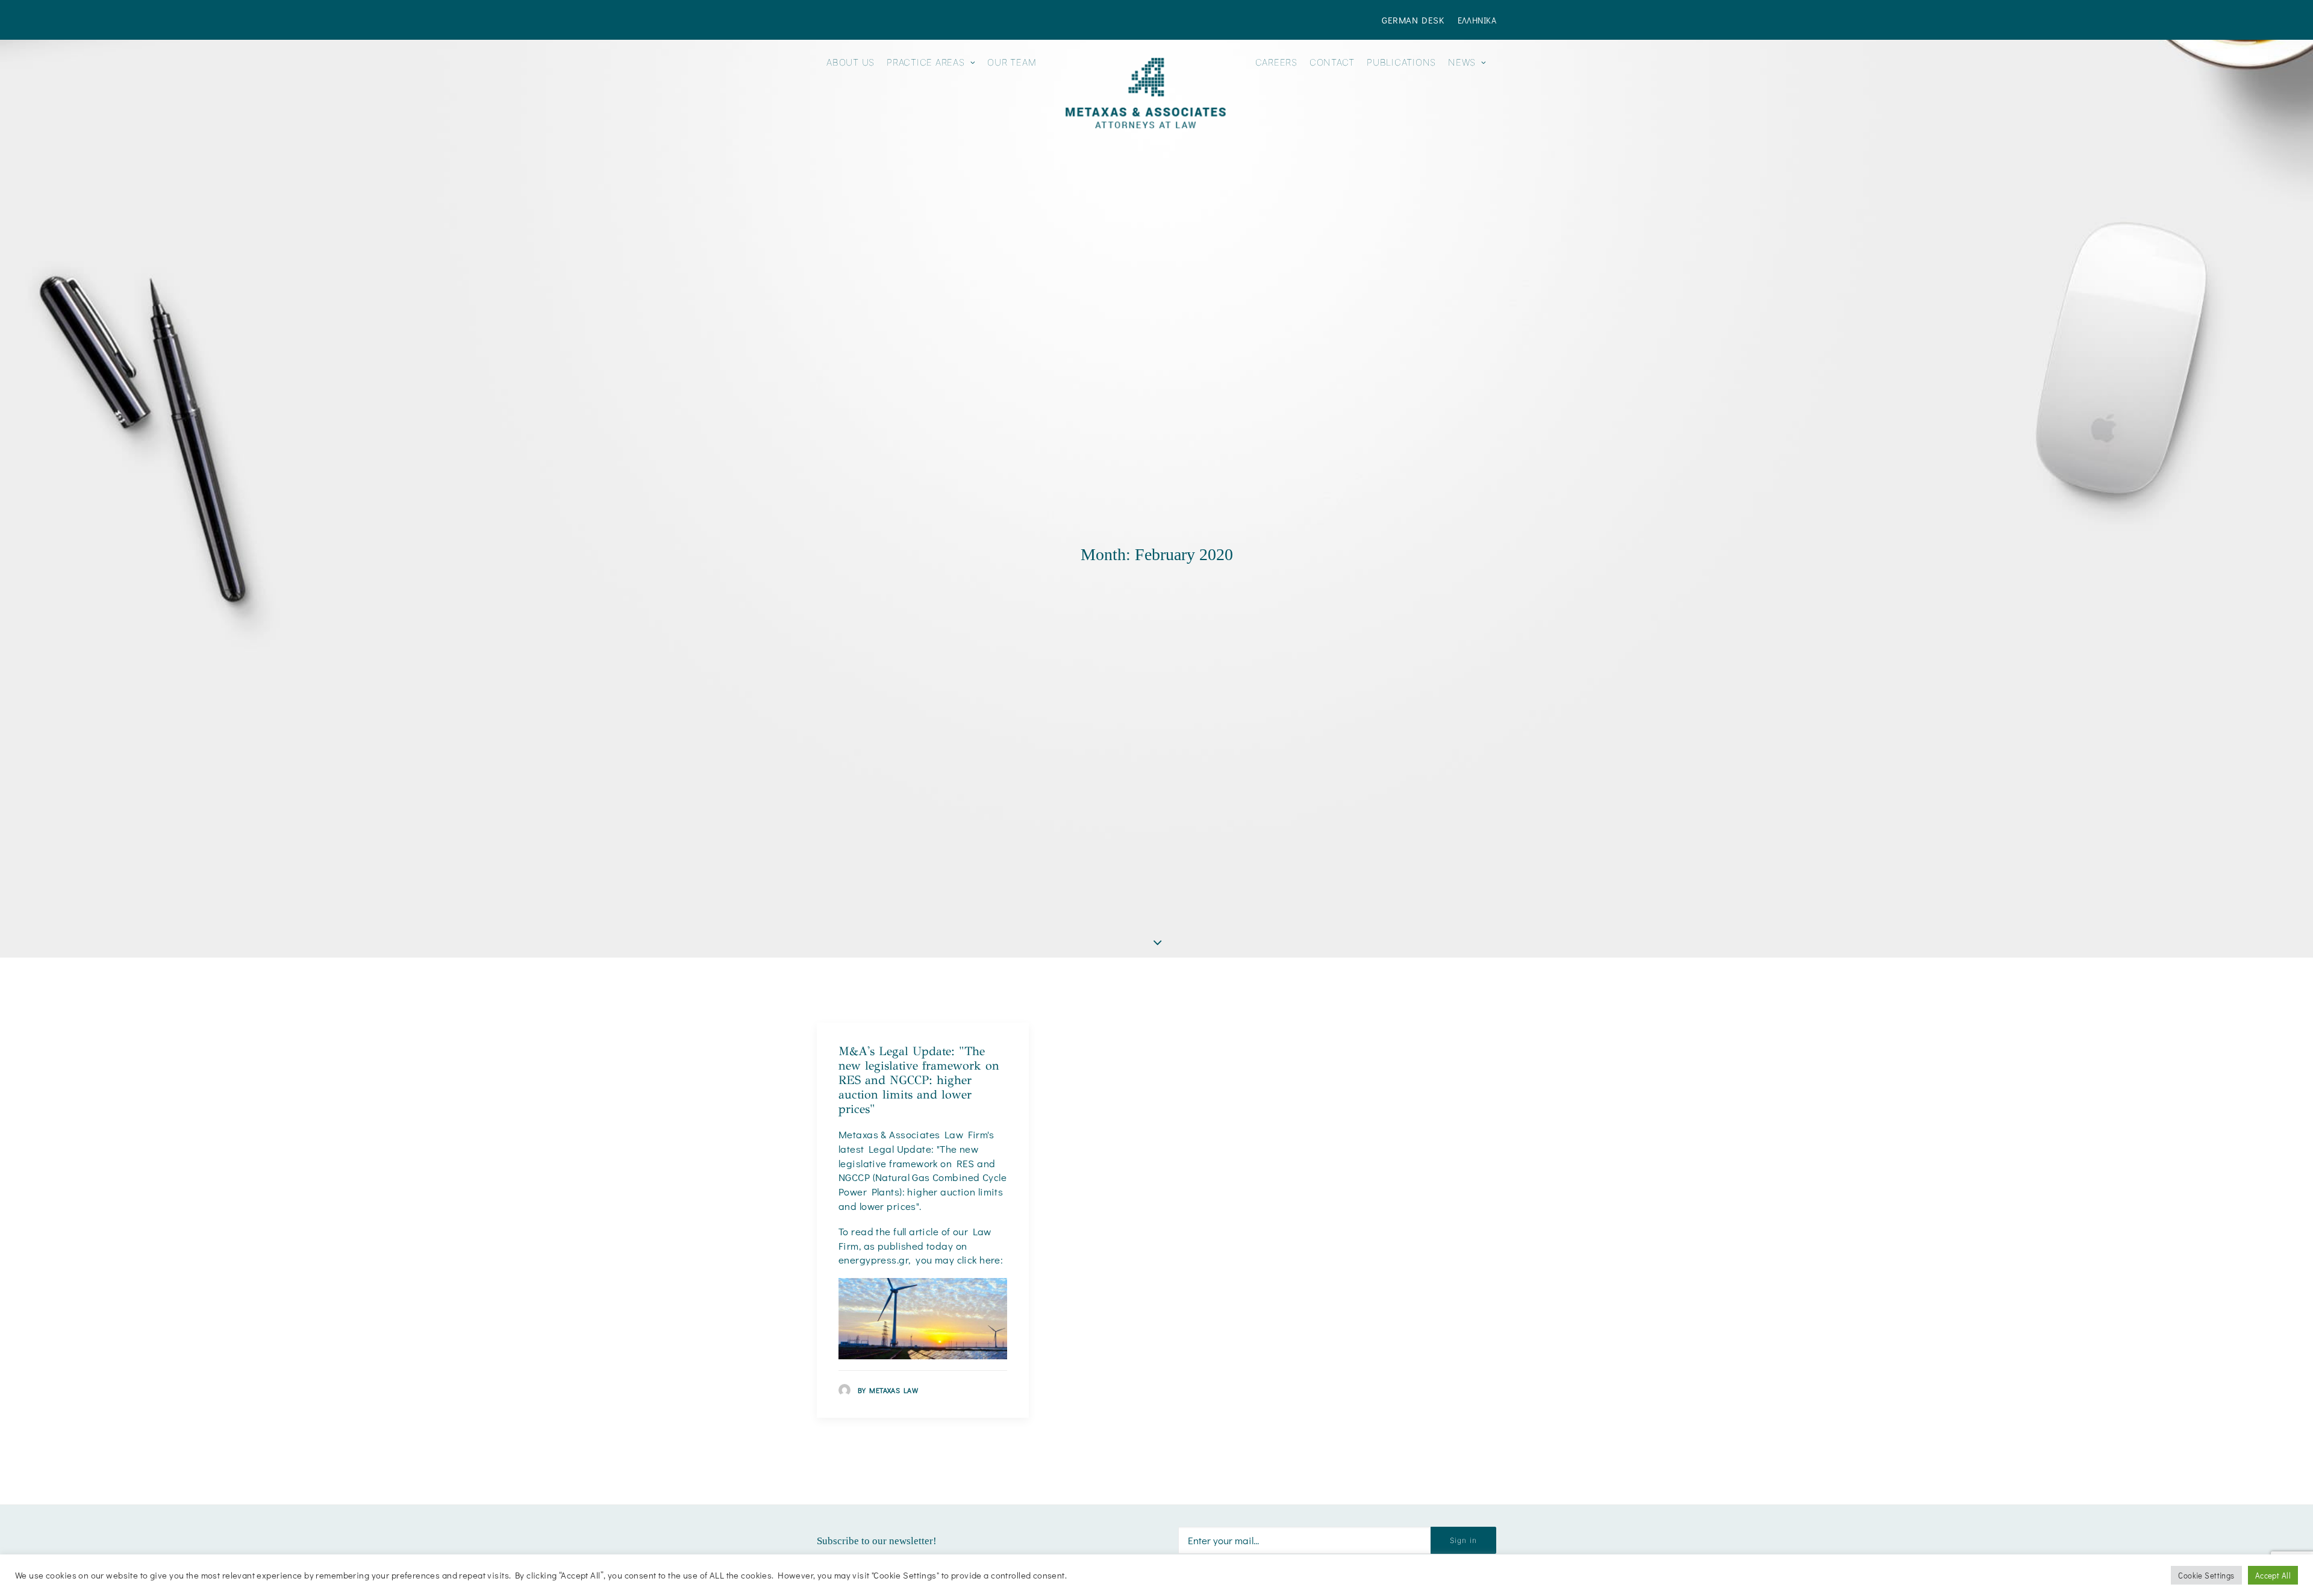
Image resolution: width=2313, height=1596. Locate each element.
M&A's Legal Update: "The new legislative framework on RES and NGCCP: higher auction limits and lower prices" (919, 1080)
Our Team (1012, 62)
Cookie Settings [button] (2206, 1575)
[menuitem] (1416, 20)
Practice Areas (926, 62)
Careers (1276, 62)
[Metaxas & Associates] (1145, 93)
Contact (1332, 62)
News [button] (1462, 62)
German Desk (1413, 20)
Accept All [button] (2273, 1575)
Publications (1401, 62)
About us (851, 62)
